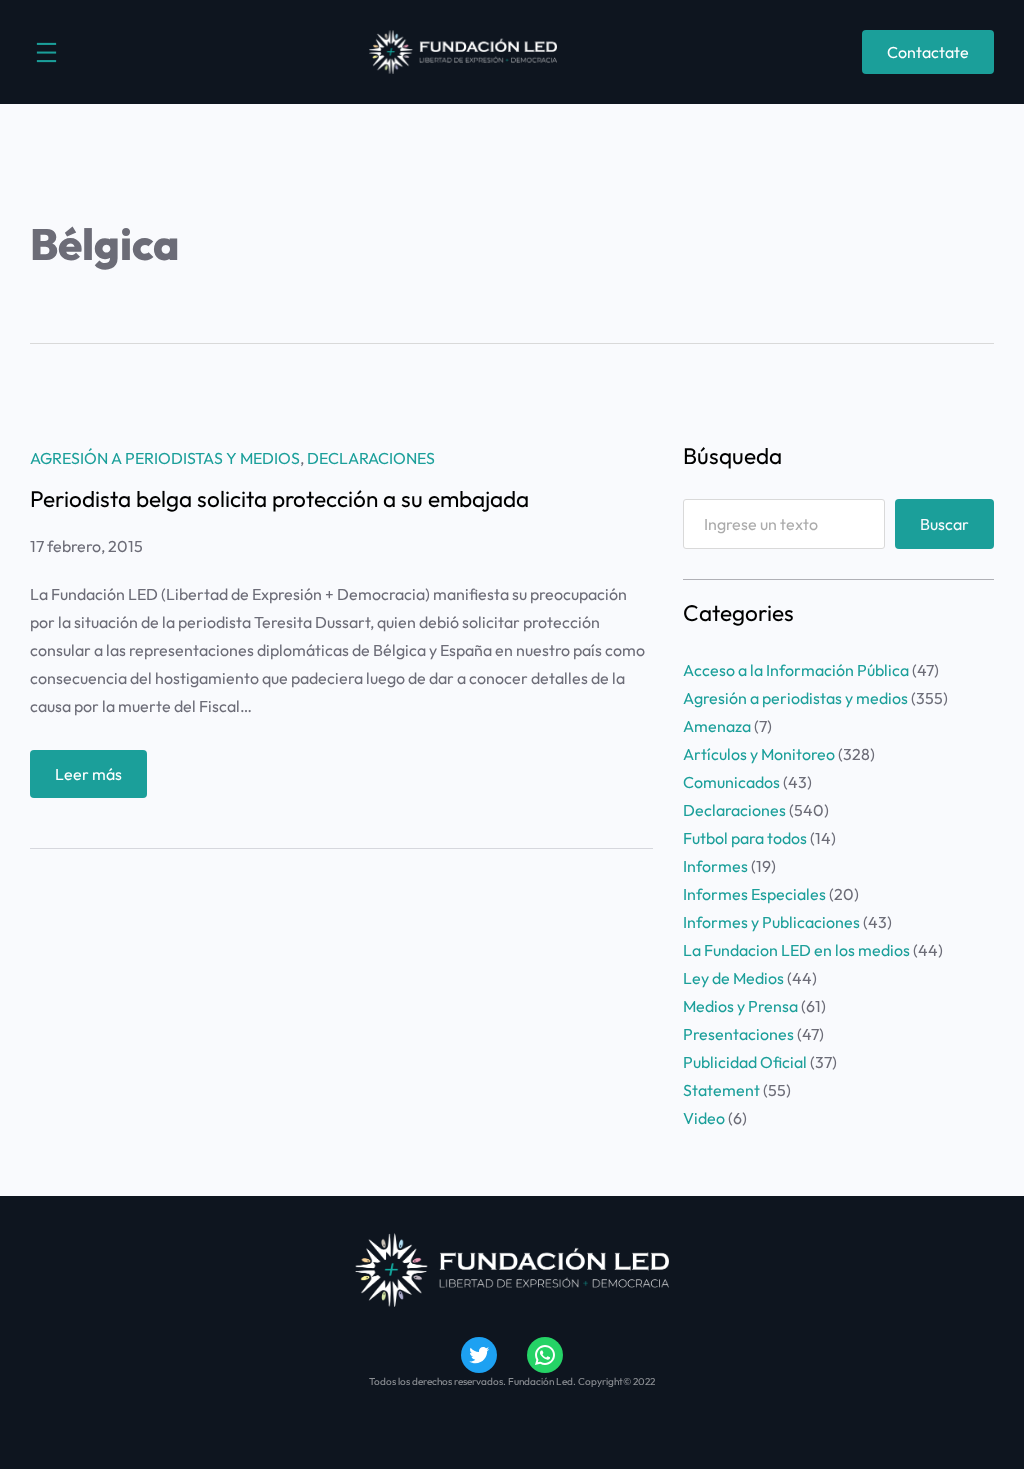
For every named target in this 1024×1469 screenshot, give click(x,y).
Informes (715, 866)
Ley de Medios (733, 978)
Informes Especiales (754, 894)
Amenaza (717, 726)
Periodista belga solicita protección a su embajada (279, 499)
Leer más (101, 780)
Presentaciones (738, 1034)
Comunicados (731, 782)
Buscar (944, 524)
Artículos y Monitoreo (759, 754)
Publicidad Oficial (745, 1062)
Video (704, 1118)
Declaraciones (371, 458)
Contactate (928, 52)
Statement (721, 1090)
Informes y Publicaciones (771, 922)
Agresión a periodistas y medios (165, 458)
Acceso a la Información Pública (796, 670)
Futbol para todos (745, 838)
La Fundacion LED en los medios (796, 950)
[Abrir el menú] (46, 52)
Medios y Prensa (740, 1006)
